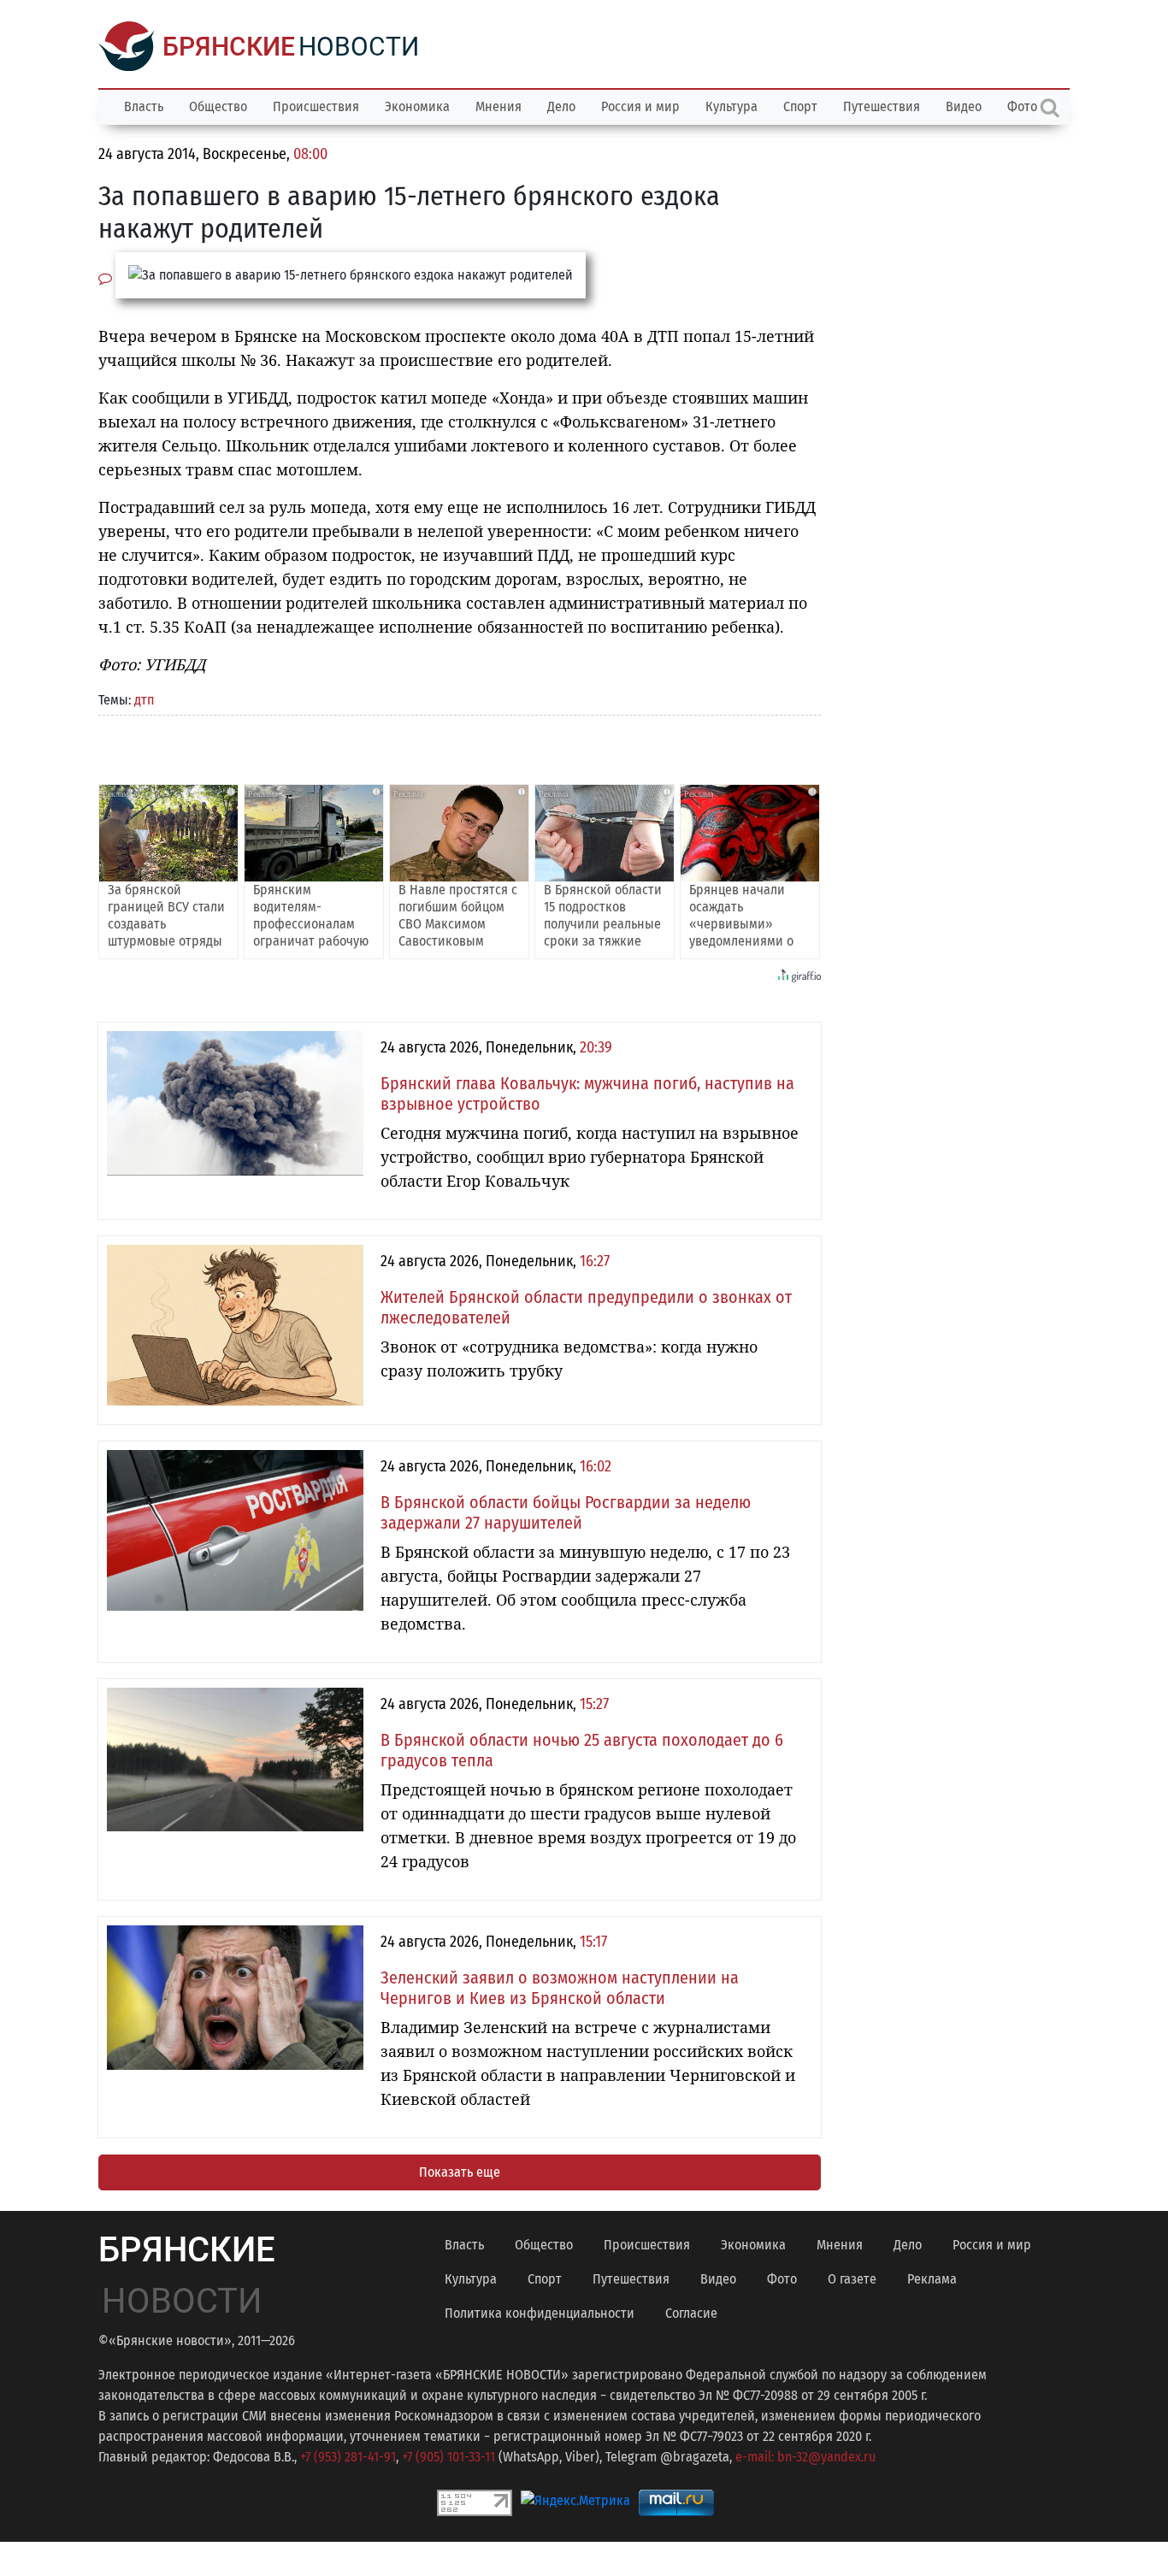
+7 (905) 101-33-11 (448, 2457)
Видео (964, 106)
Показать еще (460, 2172)
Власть (144, 106)
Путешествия (882, 106)
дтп (144, 700)
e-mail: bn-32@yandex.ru (805, 2457)
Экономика (417, 106)
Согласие (691, 2313)
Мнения (498, 106)
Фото (782, 2279)
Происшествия (316, 106)
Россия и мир (640, 106)
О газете (852, 2279)
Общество (218, 106)
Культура (731, 106)
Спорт (800, 106)
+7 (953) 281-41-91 (348, 2457)
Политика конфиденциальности (540, 2313)
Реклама (932, 2279)
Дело (561, 106)
